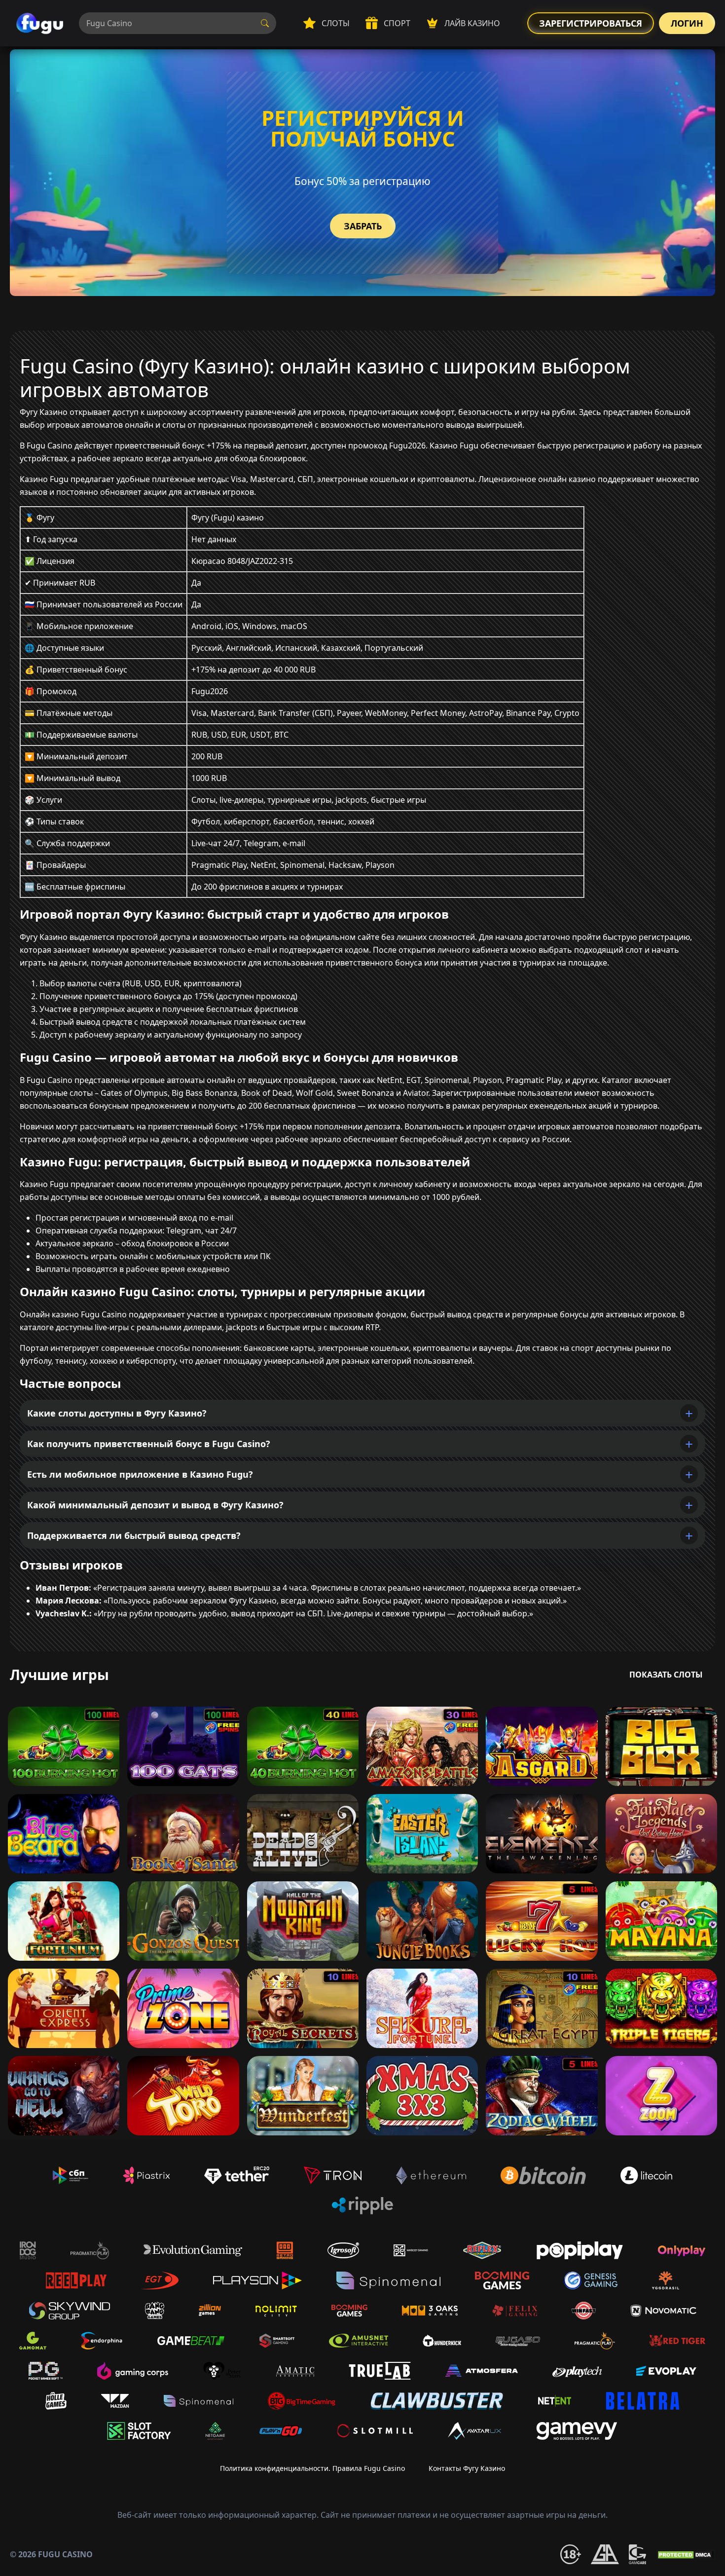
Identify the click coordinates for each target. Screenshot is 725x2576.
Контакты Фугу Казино (467, 2468)
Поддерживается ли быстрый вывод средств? (134, 1535)
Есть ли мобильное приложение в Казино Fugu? (140, 1474)
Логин (687, 23)
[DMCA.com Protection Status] (686, 2554)
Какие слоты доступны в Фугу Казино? (117, 1413)
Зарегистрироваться (591, 23)
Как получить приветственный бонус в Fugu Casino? (149, 1444)
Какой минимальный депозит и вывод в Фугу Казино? (155, 1505)
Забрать (363, 226)
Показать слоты (666, 1675)
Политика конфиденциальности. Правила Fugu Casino (312, 2468)
